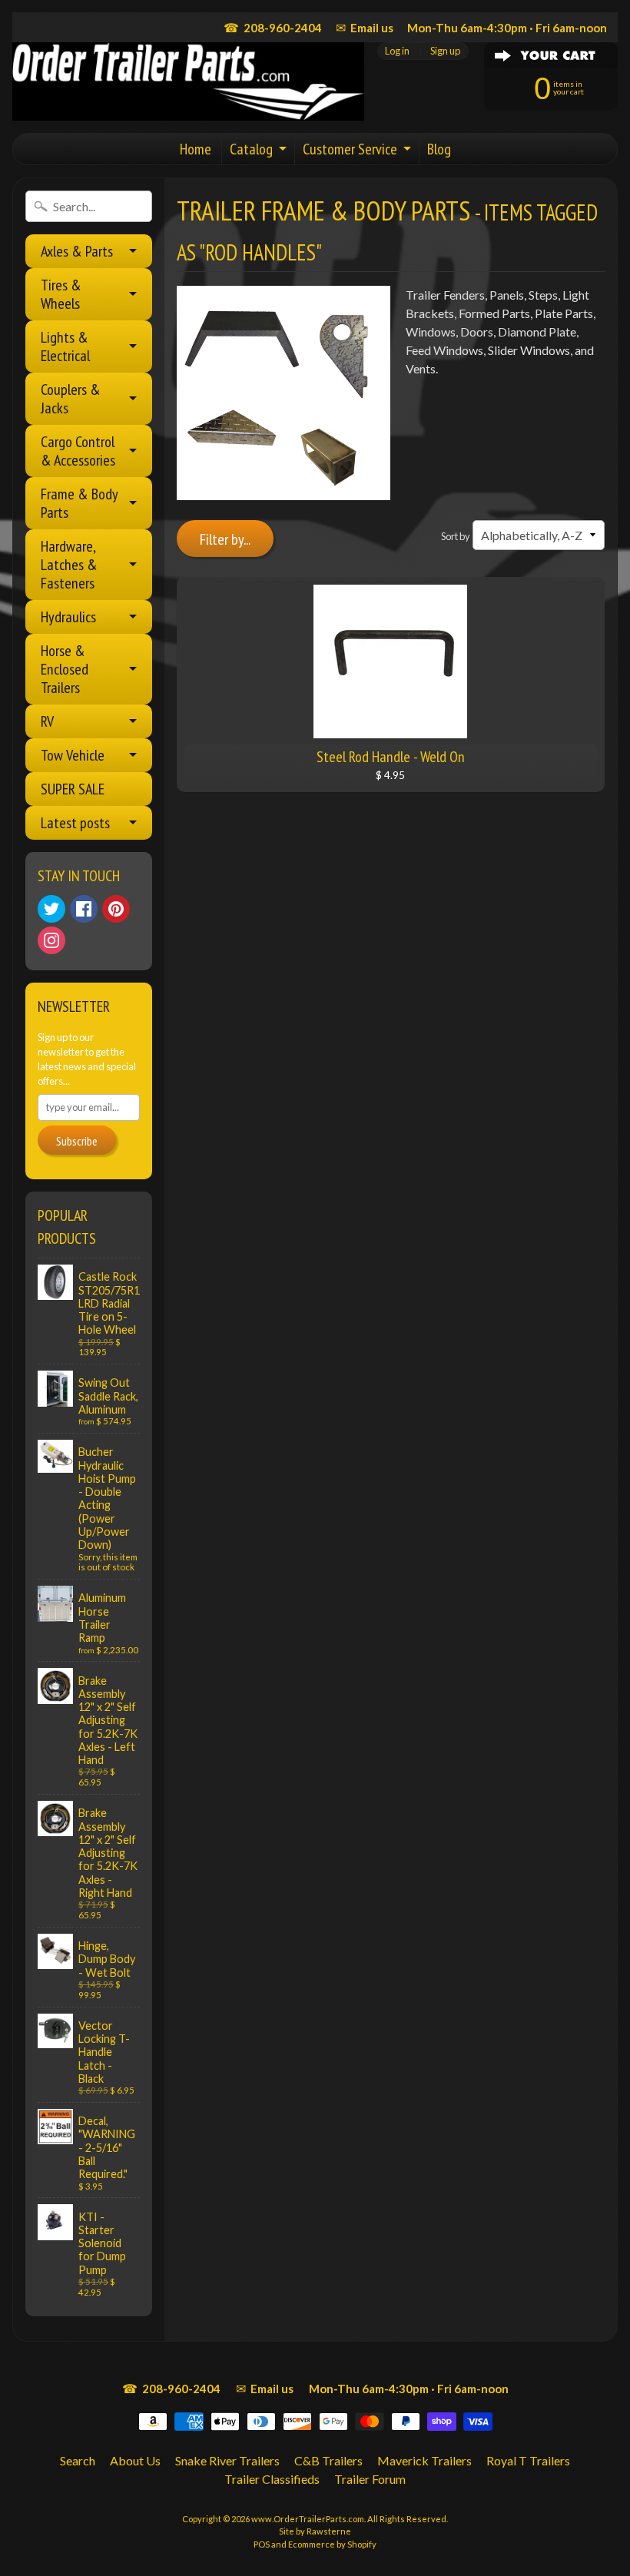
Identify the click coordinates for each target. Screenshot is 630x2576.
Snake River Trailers (227, 2460)
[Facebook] (84, 909)
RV (47, 721)
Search (78, 2460)
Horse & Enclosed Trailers (65, 669)
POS (262, 2544)
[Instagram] (51, 940)
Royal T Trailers (528, 2460)
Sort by (456, 536)
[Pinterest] (116, 909)
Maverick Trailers (424, 2460)
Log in (397, 51)
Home (196, 149)
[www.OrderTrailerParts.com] (188, 81)
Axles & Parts (77, 251)
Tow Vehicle (73, 755)
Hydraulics (68, 617)
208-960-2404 (273, 27)
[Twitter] (51, 909)
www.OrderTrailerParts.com (308, 2519)
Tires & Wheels (61, 294)
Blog (439, 149)
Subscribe (77, 1141)
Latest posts (75, 823)
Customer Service (350, 149)
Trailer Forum (370, 2479)
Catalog (251, 149)
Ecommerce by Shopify (332, 2544)
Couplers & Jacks (71, 399)
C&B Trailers (328, 2460)
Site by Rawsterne (315, 2531)
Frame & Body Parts (80, 503)
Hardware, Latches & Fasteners (69, 565)
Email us (365, 27)
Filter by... (225, 539)
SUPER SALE (73, 789)
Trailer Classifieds (272, 2479)
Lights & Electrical (65, 346)
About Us (135, 2460)
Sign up (445, 51)
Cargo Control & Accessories (78, 451)
